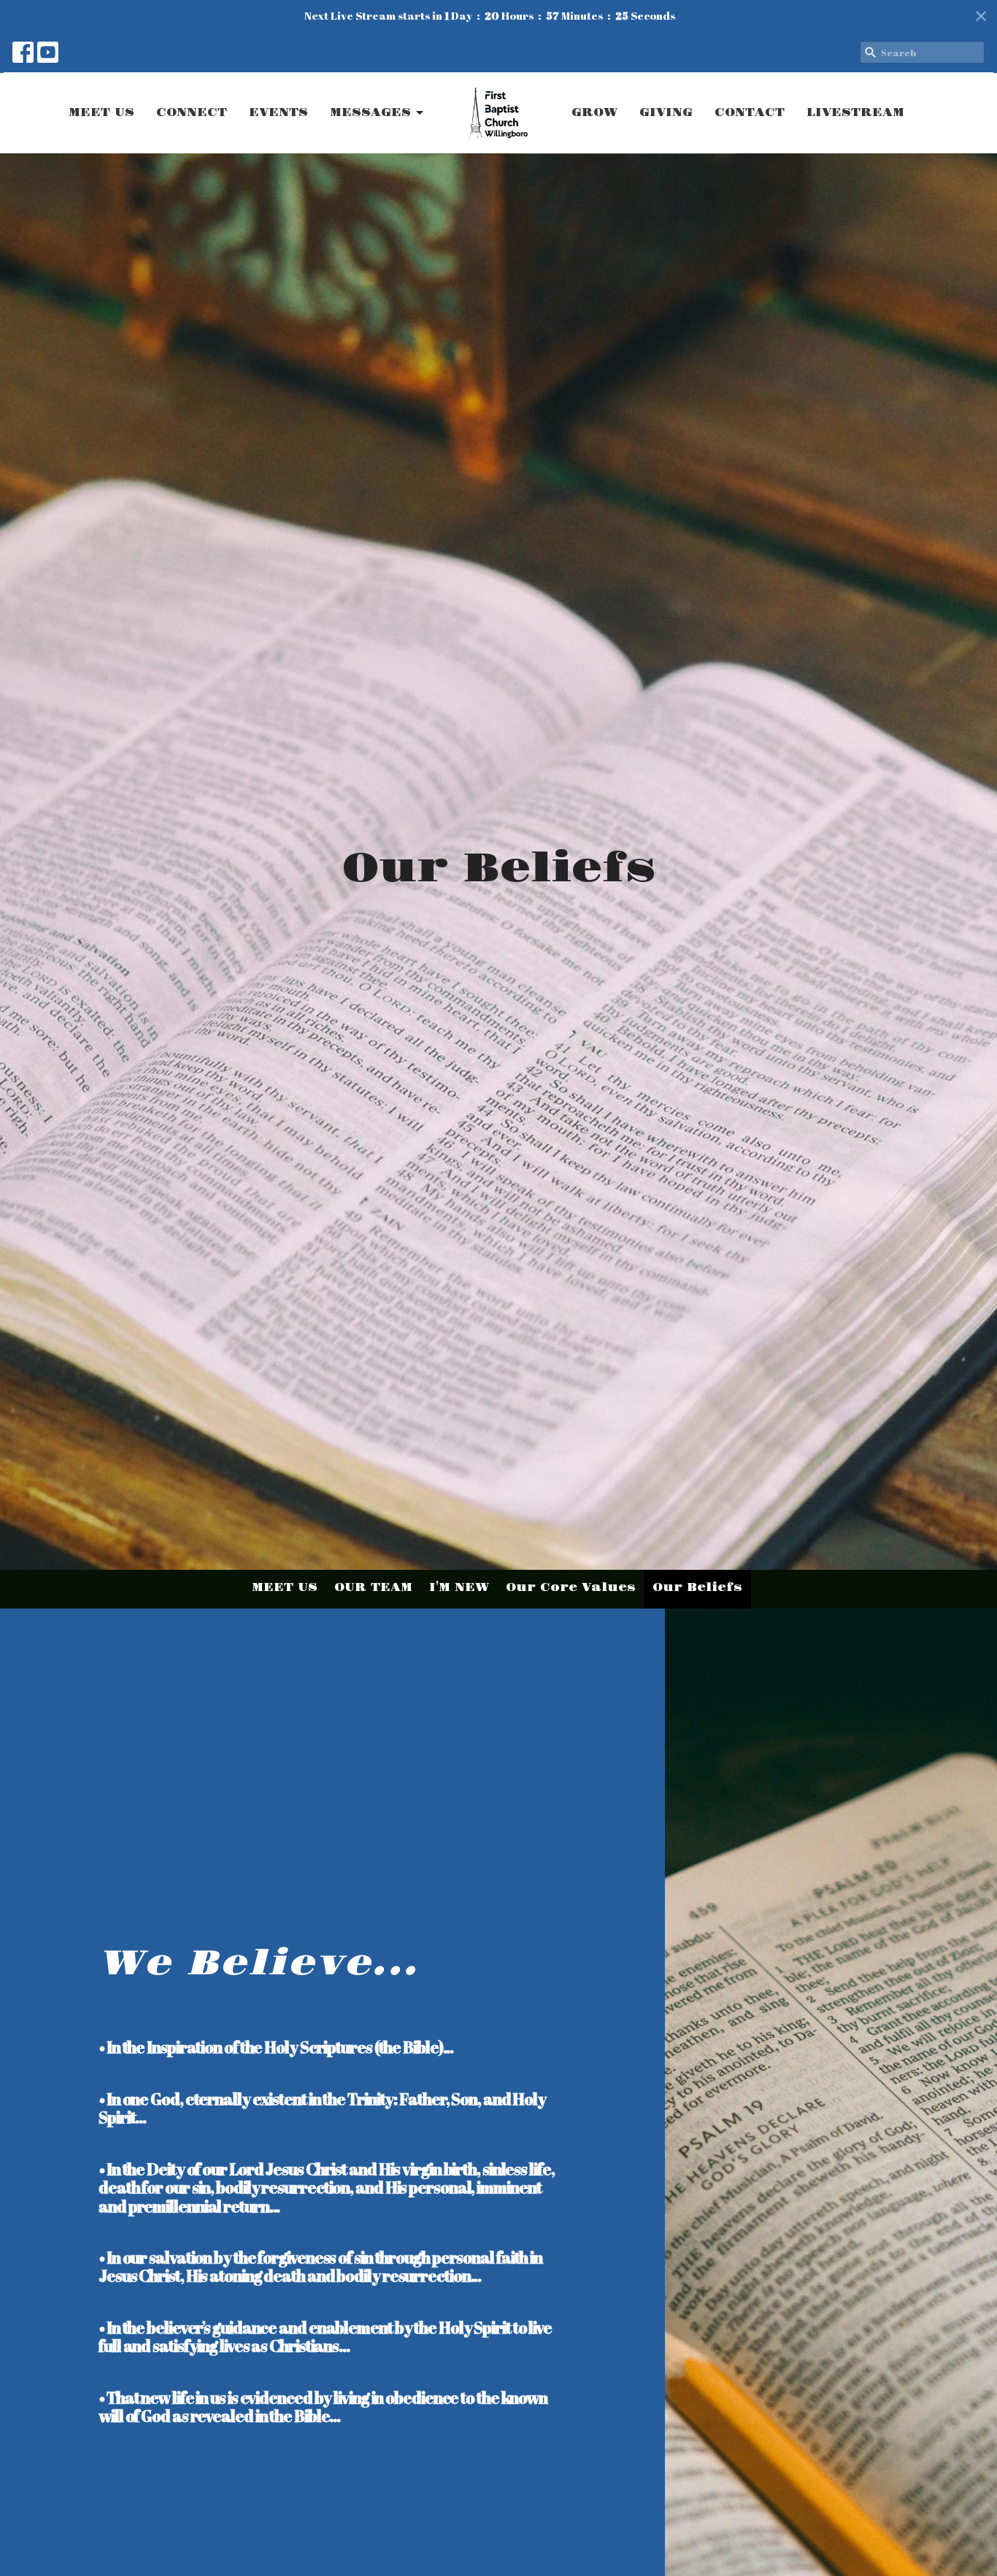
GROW (594, 113)
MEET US (101, 113)
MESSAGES (370, 113)
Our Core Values (571, 1588)
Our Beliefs (697, 1588)
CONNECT (192, 113)
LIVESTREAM (855, 113)
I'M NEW (459, 1588)
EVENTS (278, 113)
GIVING (666, 113)
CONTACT (750, 113)
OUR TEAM (373, 1588)
